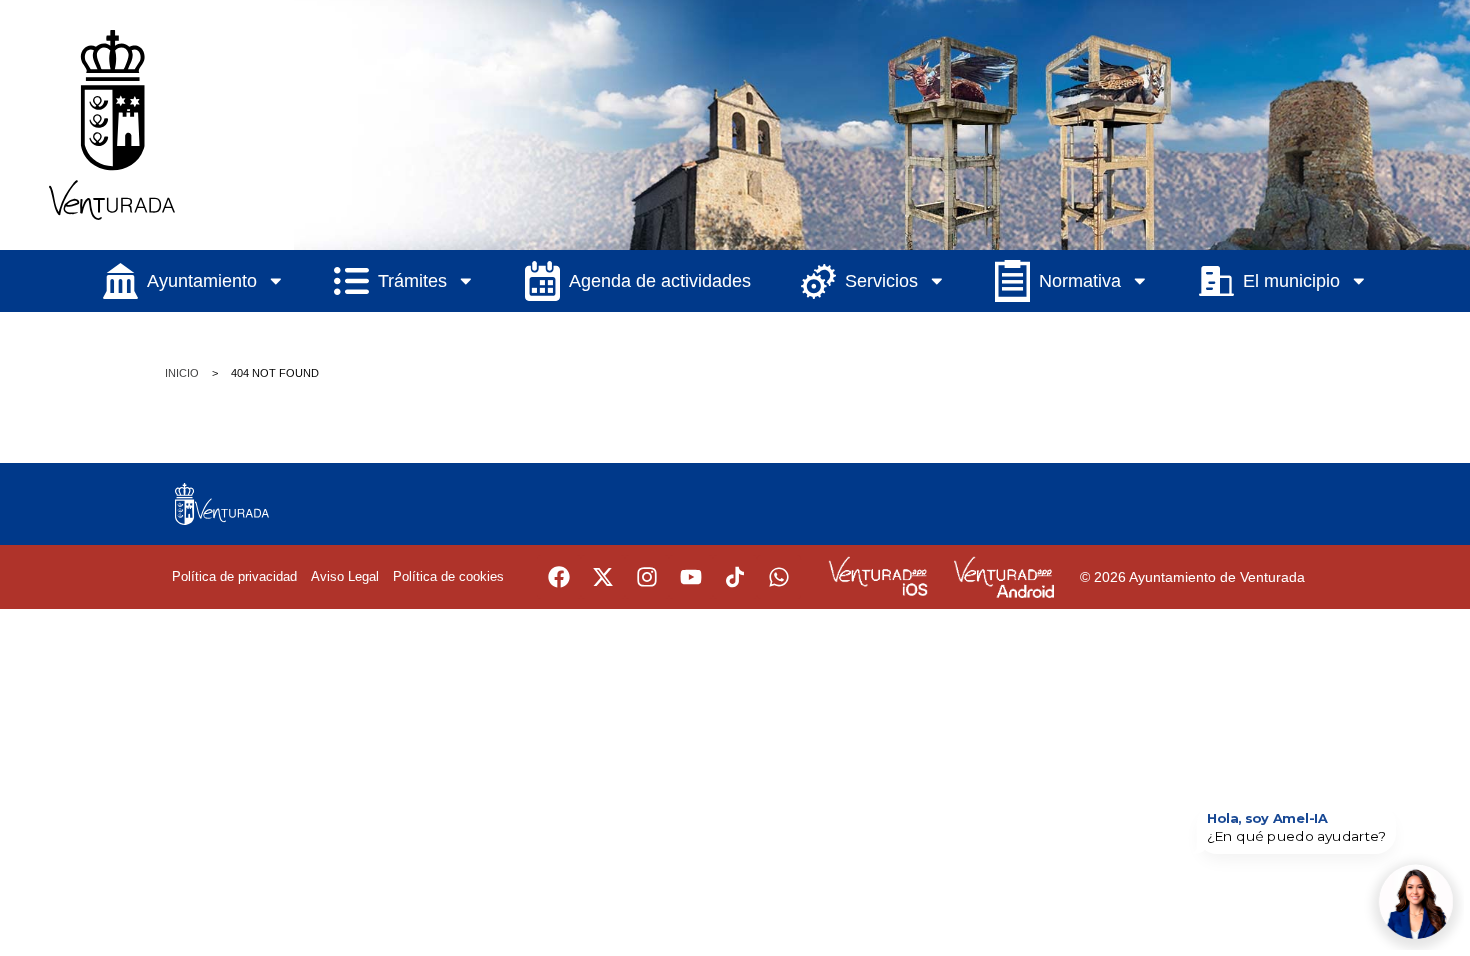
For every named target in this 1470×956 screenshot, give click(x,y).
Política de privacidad (234, 576)
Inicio (182, 373)
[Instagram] (647, 577)
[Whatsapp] (779, 577)
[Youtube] (691, 577)
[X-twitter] (603, 577)
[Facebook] (559, 577)
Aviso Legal (345, 576)
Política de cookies (448, 576)
